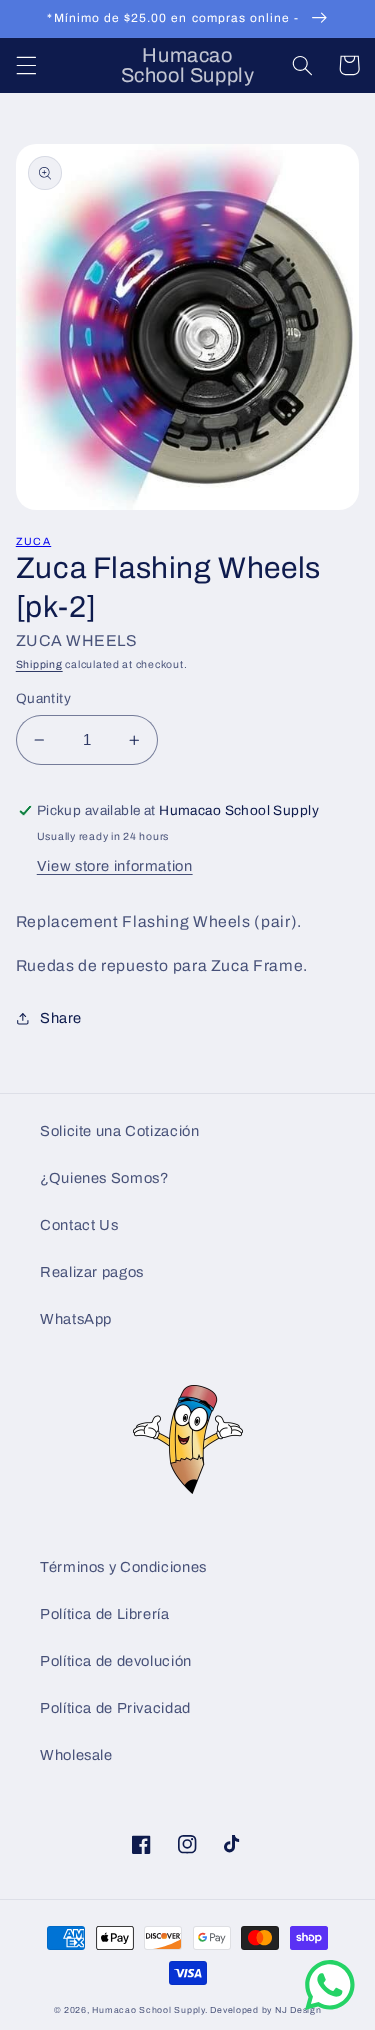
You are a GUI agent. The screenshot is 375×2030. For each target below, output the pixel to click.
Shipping (39, 664)
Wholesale (76, 1755)
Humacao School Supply (148, 2010)
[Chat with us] (330, 2005)
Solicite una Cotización (120, 1131)
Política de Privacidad (115, 1708)
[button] (26, 65)
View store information (115, 866)
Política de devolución (116, 1661)
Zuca (33, 541)
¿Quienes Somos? (104, 1178)
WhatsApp (76, 1319)
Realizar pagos (92, 1272)
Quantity (43, 698)
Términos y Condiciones (123, 1567)
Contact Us (79, 1225)
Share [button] (61, 1018)
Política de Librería (105, 1614)
